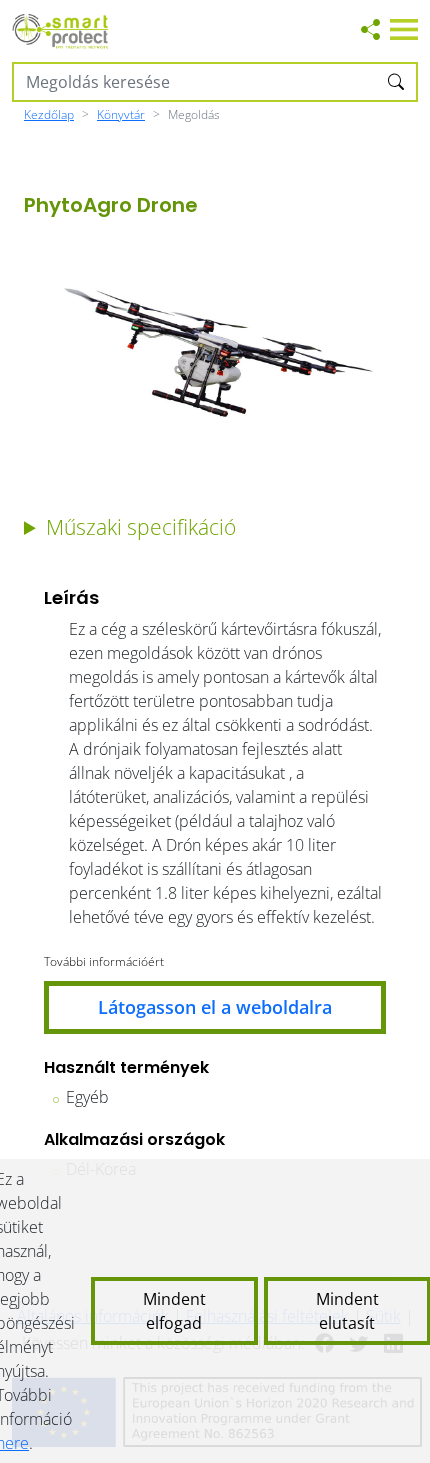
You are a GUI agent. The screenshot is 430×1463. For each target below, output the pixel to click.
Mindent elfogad (174, 1311)
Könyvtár (121, 114)
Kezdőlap (49, 114)
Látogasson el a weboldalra (215, 1007)
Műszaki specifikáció (141, 527)
